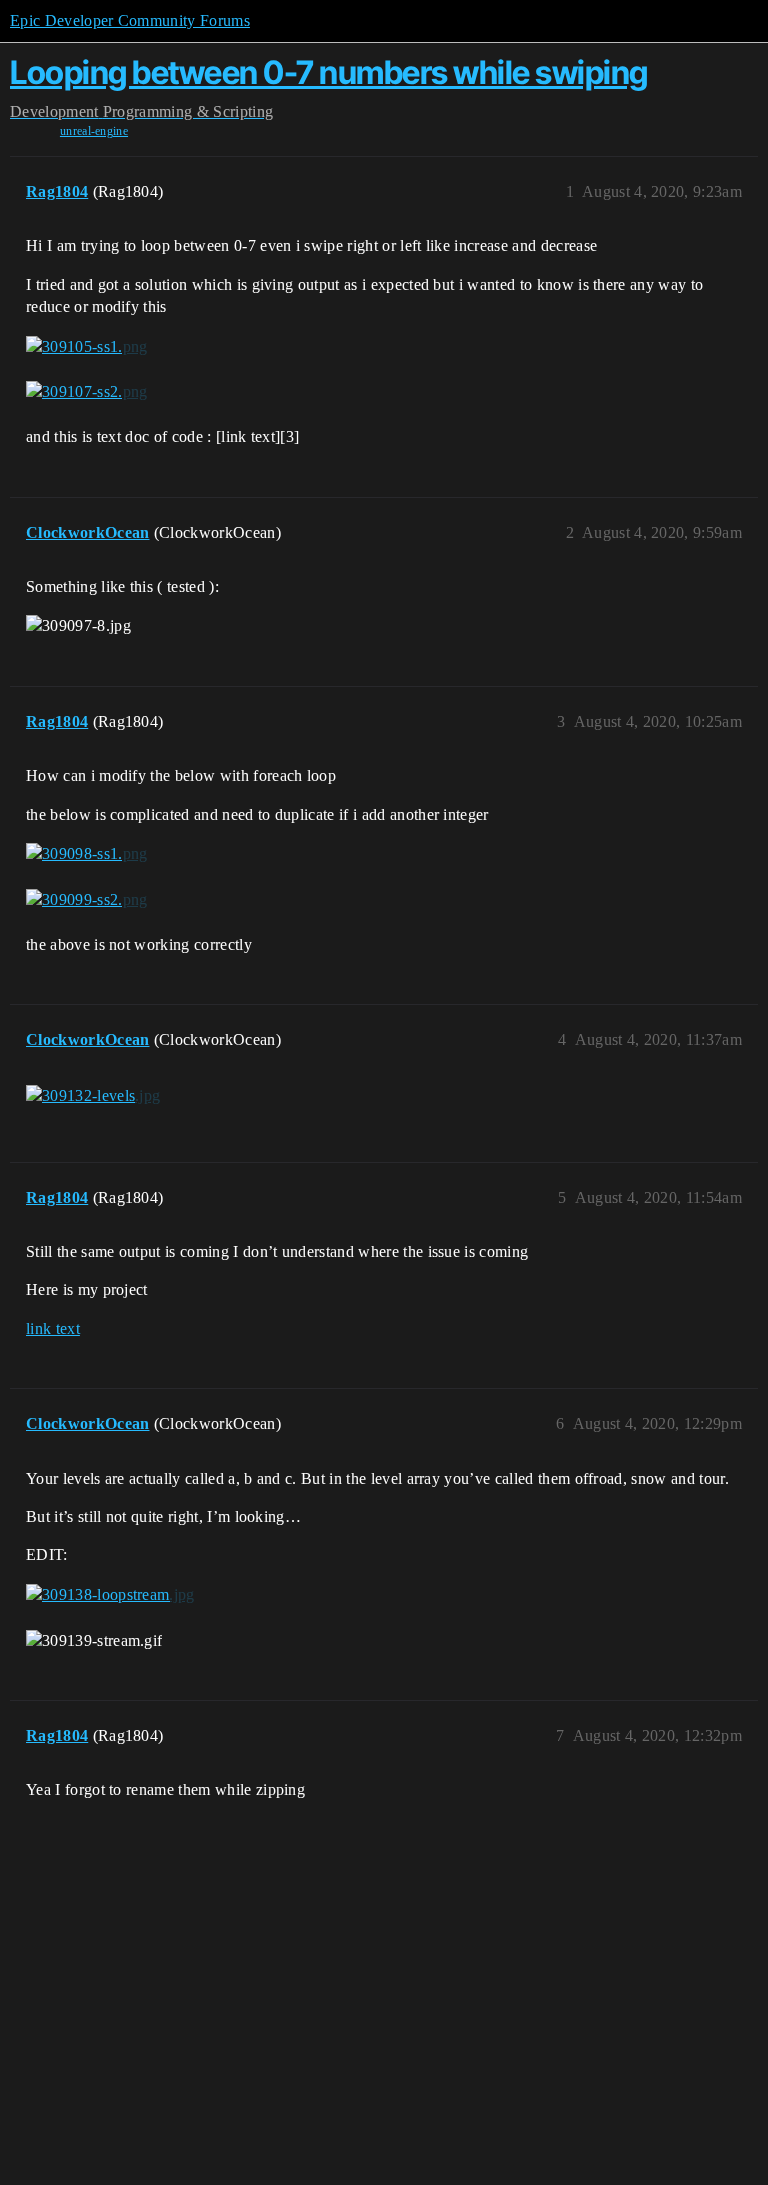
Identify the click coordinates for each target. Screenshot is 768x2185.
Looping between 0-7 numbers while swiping (329, 72)
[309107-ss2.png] (86, 392)
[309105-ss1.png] (86, 346)
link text (53, 1328)
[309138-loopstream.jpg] (110, 1595)
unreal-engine (94, 131)
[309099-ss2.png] (86, 900)
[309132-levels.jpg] (93, 1096)
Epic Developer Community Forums (130, 20)
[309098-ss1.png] (86, 854)
